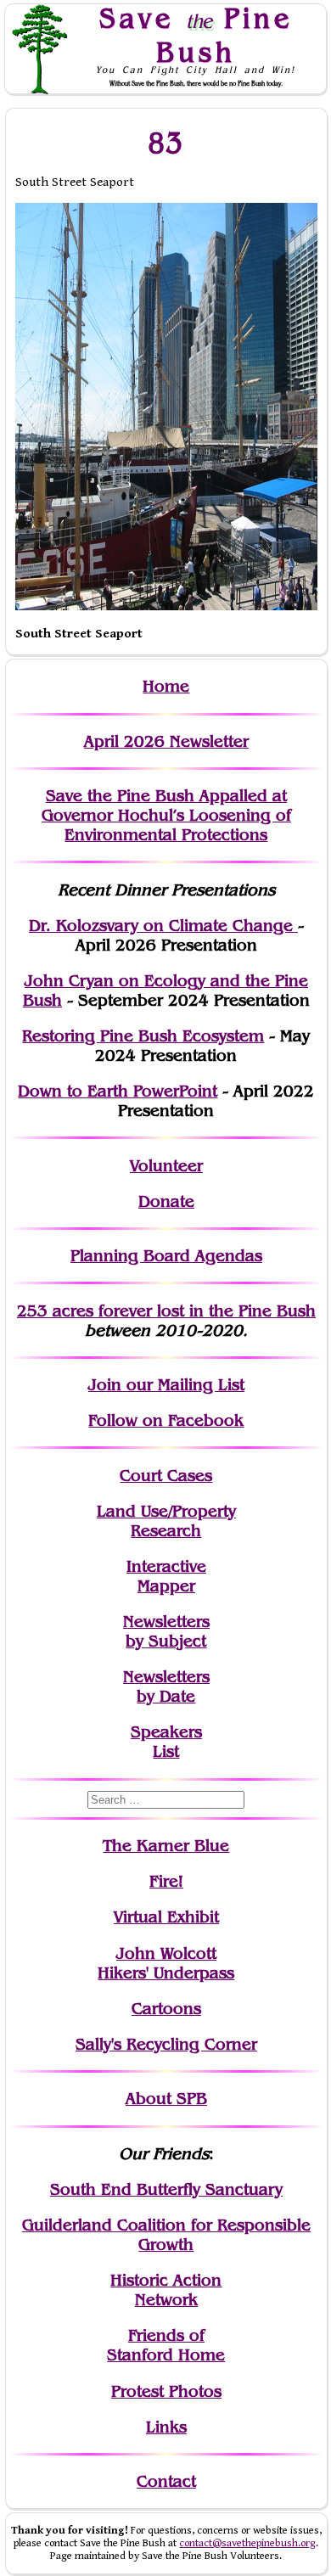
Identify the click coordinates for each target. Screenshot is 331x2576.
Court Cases (166, 1476)
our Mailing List (183, 1385)
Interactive (166, 1566)
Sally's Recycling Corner (166, 2044)
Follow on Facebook (166, 1420)
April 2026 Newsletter (166, 741)
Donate (166, 1201)
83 (166, 142)
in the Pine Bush (218, 1311)
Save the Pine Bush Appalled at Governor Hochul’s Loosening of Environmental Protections (166, 815)
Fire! (166, 1881)
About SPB (166, 2099)
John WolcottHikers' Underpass (166, 1963)
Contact (166, 2481)
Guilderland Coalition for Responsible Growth (166, 2235)
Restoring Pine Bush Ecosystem (143, 1036)
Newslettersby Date (166, 1686)
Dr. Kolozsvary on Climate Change (163, 926)
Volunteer (166, 1166)
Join (105, 1385)
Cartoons (166, 2009)
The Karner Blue (166, 1846)
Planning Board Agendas (166, 1256)
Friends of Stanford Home (166, 2345)
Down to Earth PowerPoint (118, 1091)
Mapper (166, 1586)
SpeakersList (166, 1742)
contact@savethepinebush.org (247, 2543)
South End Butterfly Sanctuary (166, 2189)
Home (166, 686)
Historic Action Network (166, 2290)
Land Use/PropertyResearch (166, 1521)
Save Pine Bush (196, 34)
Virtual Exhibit (166, 1917)
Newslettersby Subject (166, 1631)
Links (166, 2427)
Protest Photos (166, 2391)
